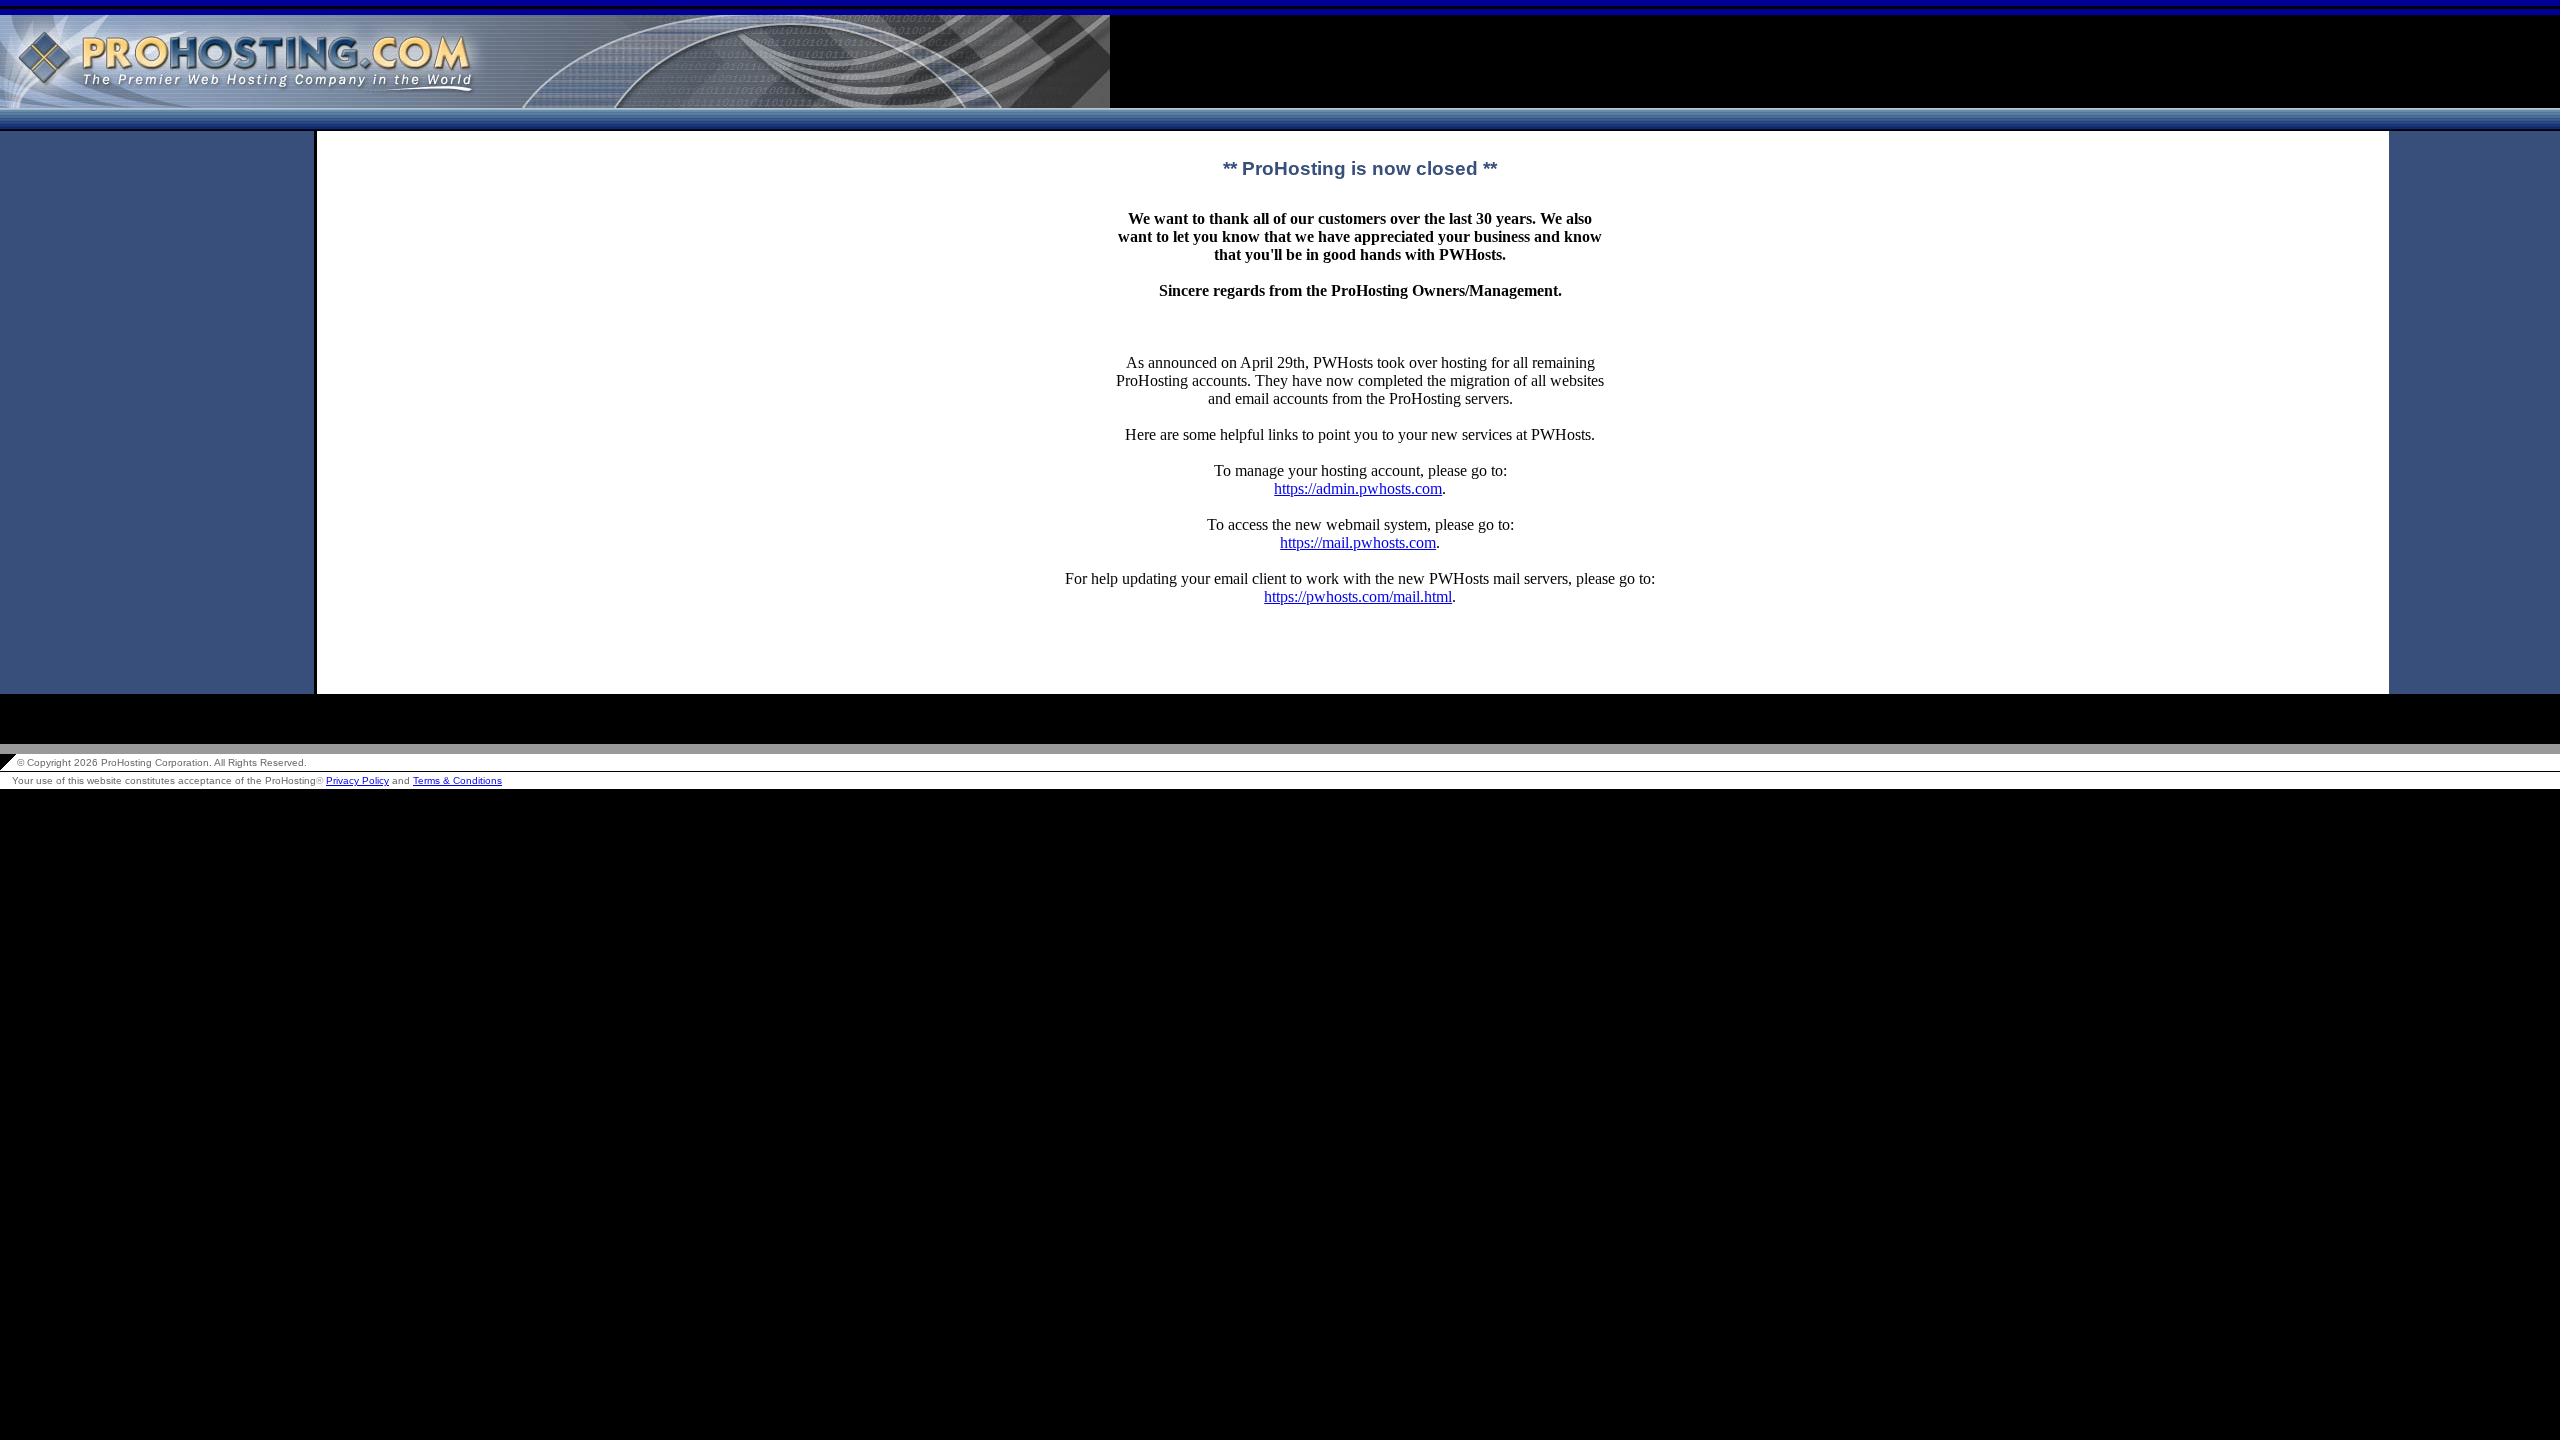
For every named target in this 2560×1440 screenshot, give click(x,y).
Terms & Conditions (457, 780)
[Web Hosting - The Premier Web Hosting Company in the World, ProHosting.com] (555, 102)
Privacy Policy (357, 780)
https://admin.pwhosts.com (1358, 488)
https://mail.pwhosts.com (1358, 542)
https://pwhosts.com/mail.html (1358, 596)
